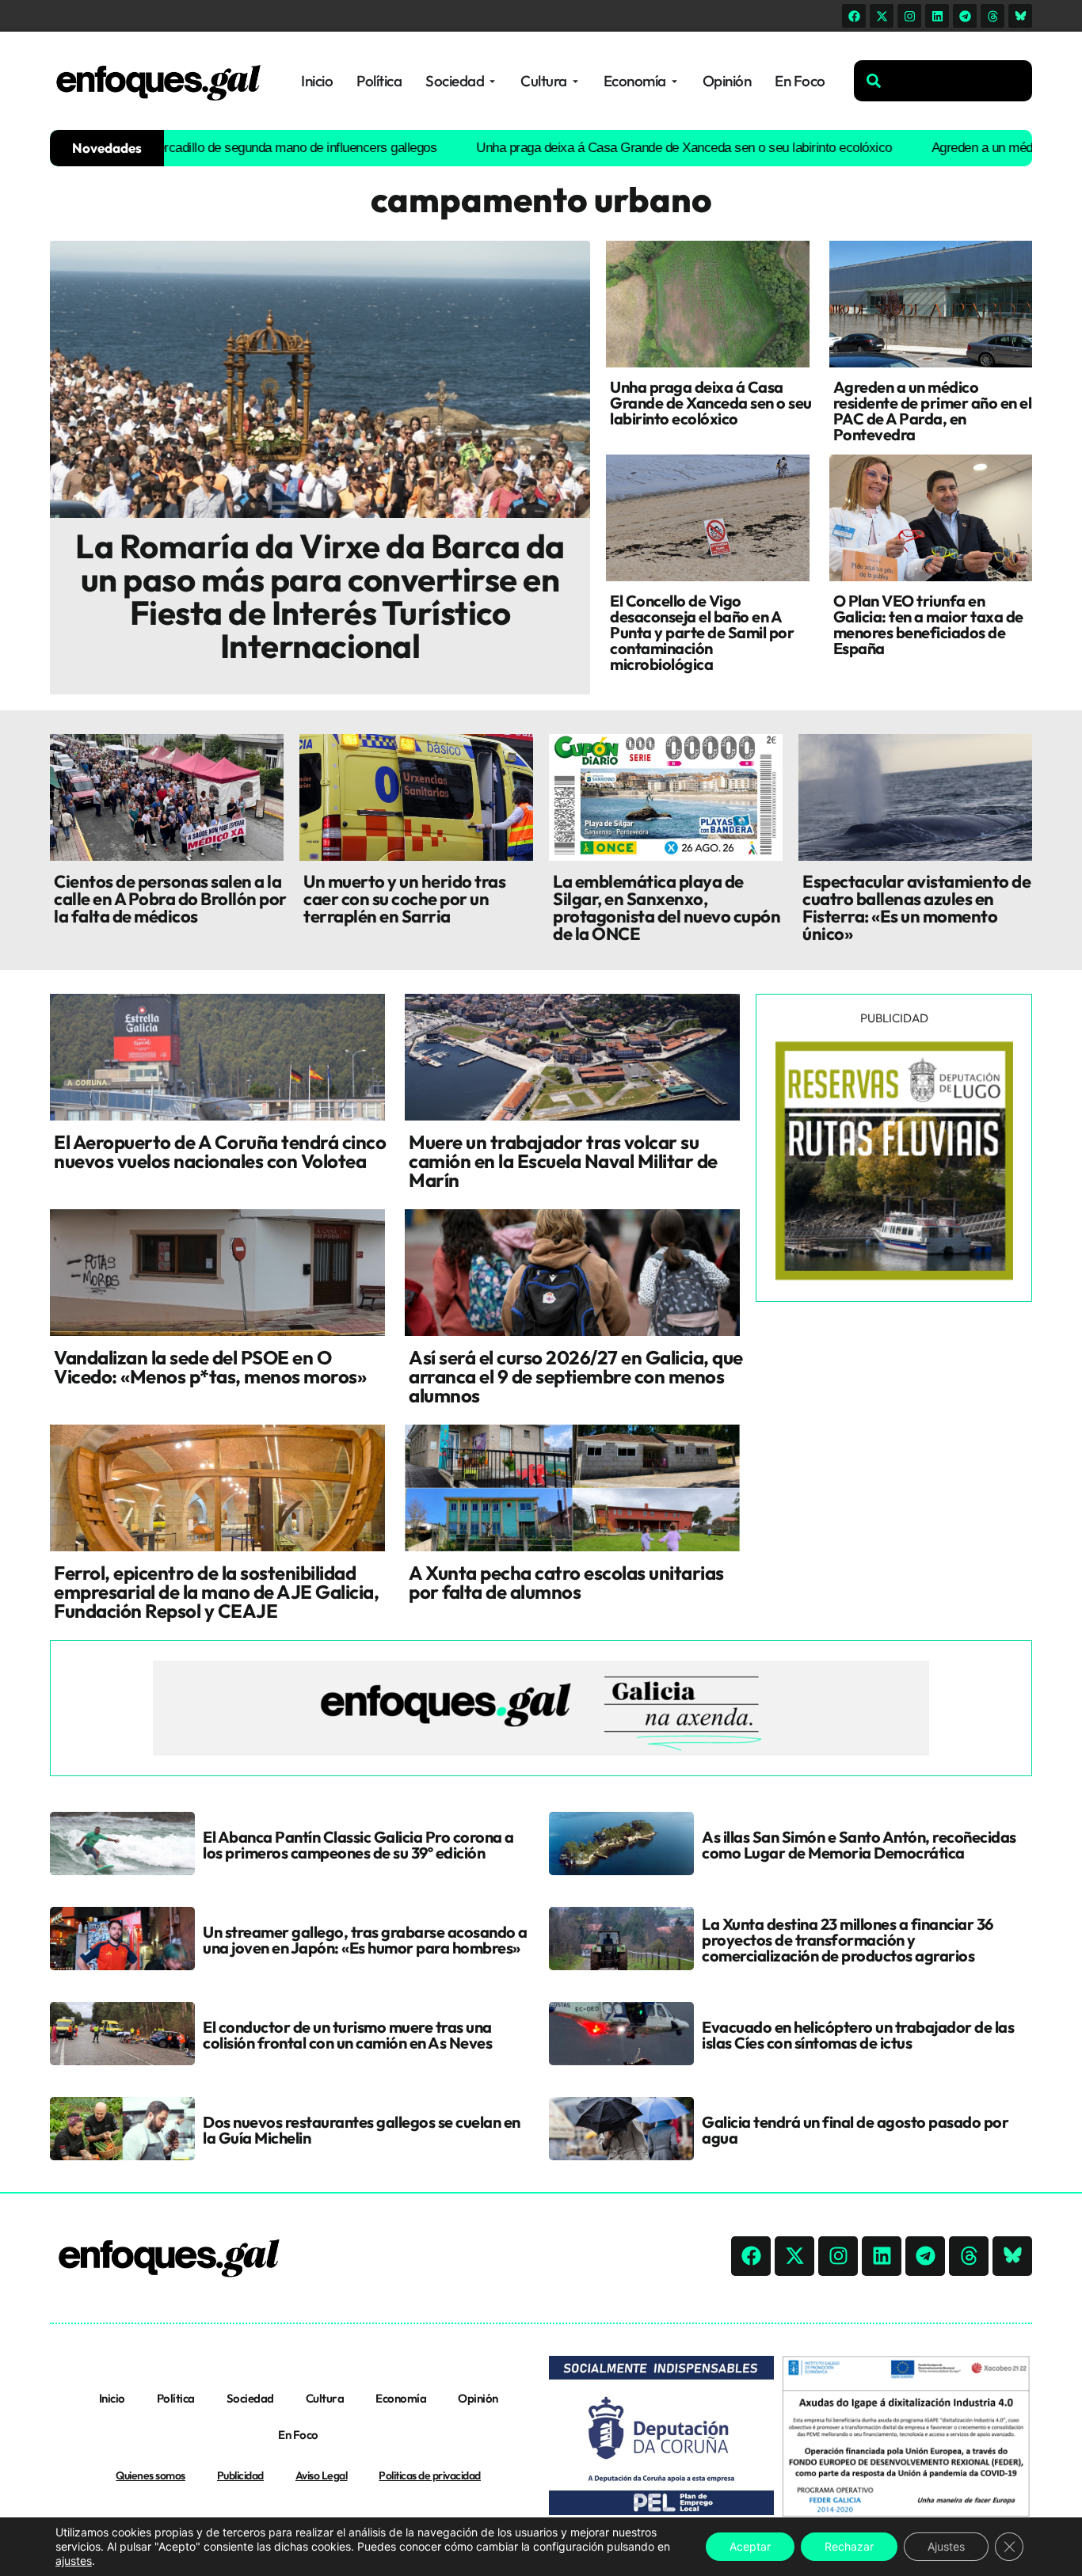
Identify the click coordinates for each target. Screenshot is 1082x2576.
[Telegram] (965, 16)
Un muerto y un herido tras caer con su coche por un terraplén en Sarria (404, 899)
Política (176, 2398)
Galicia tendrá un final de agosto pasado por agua (855, 2130)
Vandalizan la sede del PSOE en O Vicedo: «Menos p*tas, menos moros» (210, 1367)
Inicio (112, 2398)
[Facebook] (854, 16)
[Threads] (992, 16)
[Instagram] (909, 16)
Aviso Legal (322, 2475)
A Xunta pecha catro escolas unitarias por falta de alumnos (566, 1582)
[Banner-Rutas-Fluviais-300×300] (894, 1276)
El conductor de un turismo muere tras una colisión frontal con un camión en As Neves (347, 2035)
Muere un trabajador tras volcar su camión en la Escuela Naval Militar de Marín (563, 1161)
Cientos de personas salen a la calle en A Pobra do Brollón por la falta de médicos (170, 899)
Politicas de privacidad (430, 2475)
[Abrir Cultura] (575, 81)
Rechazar (849, 2546)
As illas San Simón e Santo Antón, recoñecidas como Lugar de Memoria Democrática (859, 1845)
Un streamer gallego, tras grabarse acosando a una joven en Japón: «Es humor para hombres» (365, 1940)
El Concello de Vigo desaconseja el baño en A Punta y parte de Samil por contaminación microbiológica (702, 632)
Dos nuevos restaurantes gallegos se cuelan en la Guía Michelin (362, 2130)
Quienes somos (150, 2475)
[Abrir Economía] (674, 81)
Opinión (478, 2398)
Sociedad (250, 2398)
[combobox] (943, 81)
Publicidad (240, 2475)
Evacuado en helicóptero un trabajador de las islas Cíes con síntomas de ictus (858, 2035)
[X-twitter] (882, 16)
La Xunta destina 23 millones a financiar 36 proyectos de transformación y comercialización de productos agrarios (848, 1940)
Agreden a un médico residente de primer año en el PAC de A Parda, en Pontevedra (933, 411)
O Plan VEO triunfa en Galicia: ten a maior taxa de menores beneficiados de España (928, 624)
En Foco (298, 2435)
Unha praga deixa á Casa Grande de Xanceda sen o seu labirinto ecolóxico (619, 148)
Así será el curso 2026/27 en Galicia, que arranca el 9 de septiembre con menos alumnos (576, 1376)
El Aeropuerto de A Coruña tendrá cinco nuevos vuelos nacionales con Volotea (220, 1151)
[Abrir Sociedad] (492, 81)
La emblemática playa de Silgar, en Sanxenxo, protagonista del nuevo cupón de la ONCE (667, 907)
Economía (401, 2398)
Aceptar (750, 2546)
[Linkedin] (937, 16)
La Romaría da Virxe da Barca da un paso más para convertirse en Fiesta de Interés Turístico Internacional (320, 596)
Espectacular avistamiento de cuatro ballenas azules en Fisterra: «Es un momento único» (916, 907)
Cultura (325, 2398)
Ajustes (946, 2546)
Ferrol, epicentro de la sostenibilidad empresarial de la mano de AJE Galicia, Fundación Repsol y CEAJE (216, 1592)
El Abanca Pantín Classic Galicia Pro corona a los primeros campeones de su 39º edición (358, 1845)
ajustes (74, 2561)
